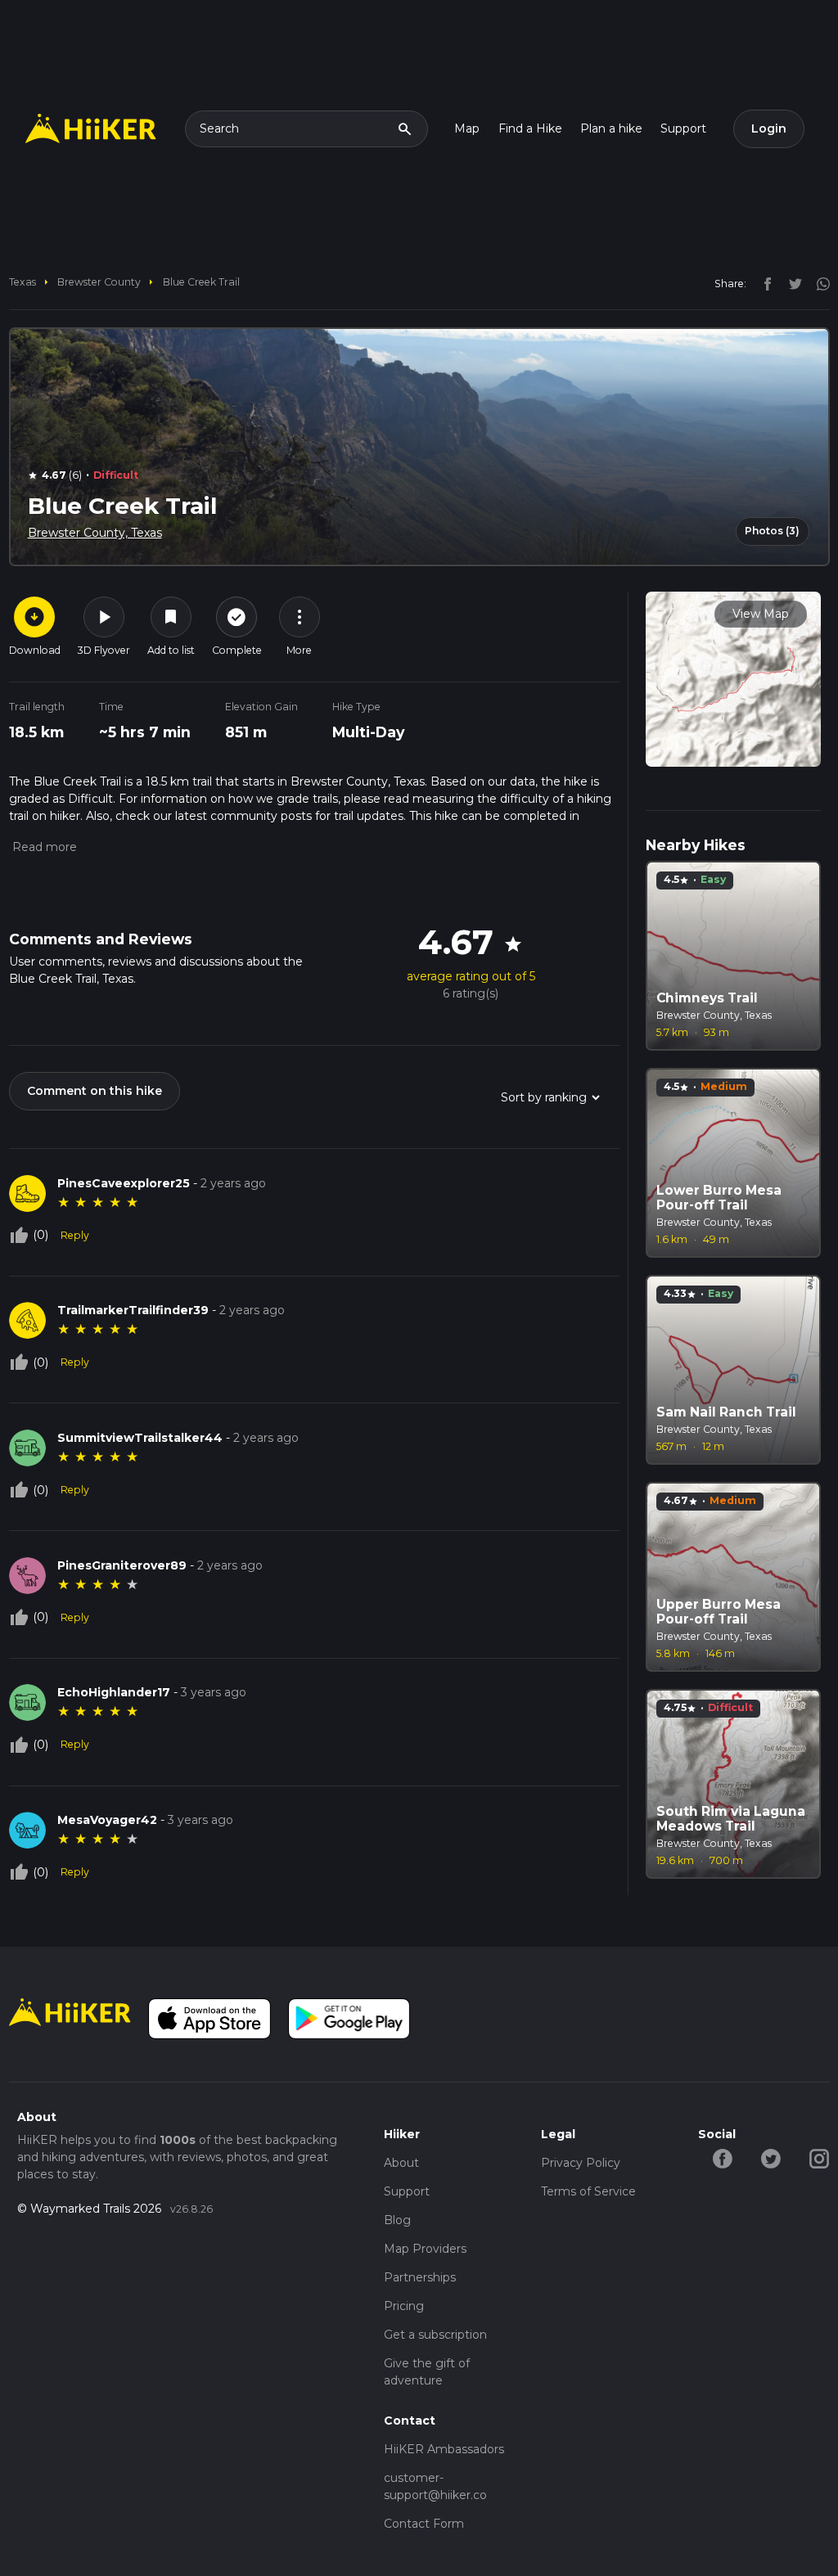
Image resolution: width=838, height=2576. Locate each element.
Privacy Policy (581, 2163)
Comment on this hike (95, 1091)
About (401, 2163)
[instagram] (818, 283)
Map (467, 128)
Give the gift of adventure (427, 2372)
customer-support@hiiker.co (435, 2486)
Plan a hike (611, 128)
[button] (43, 847)
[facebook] (764, 283)
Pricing (404, 2306)
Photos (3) (772, 531)
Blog (397, 2220)
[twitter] (791, 283)
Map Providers (425, 2249)
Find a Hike (530, 128)
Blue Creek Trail (201, 282)
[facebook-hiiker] (722, 2157)
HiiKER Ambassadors (444, 2449)
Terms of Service (588, 2191)
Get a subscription (435, 2335)
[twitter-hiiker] (770, 2157)
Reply (75, 1235)
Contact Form (424, 2524)
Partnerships (420, 2277)
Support (683, 128)
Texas (23, 282)
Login (769, 128)
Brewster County (99, 282)
